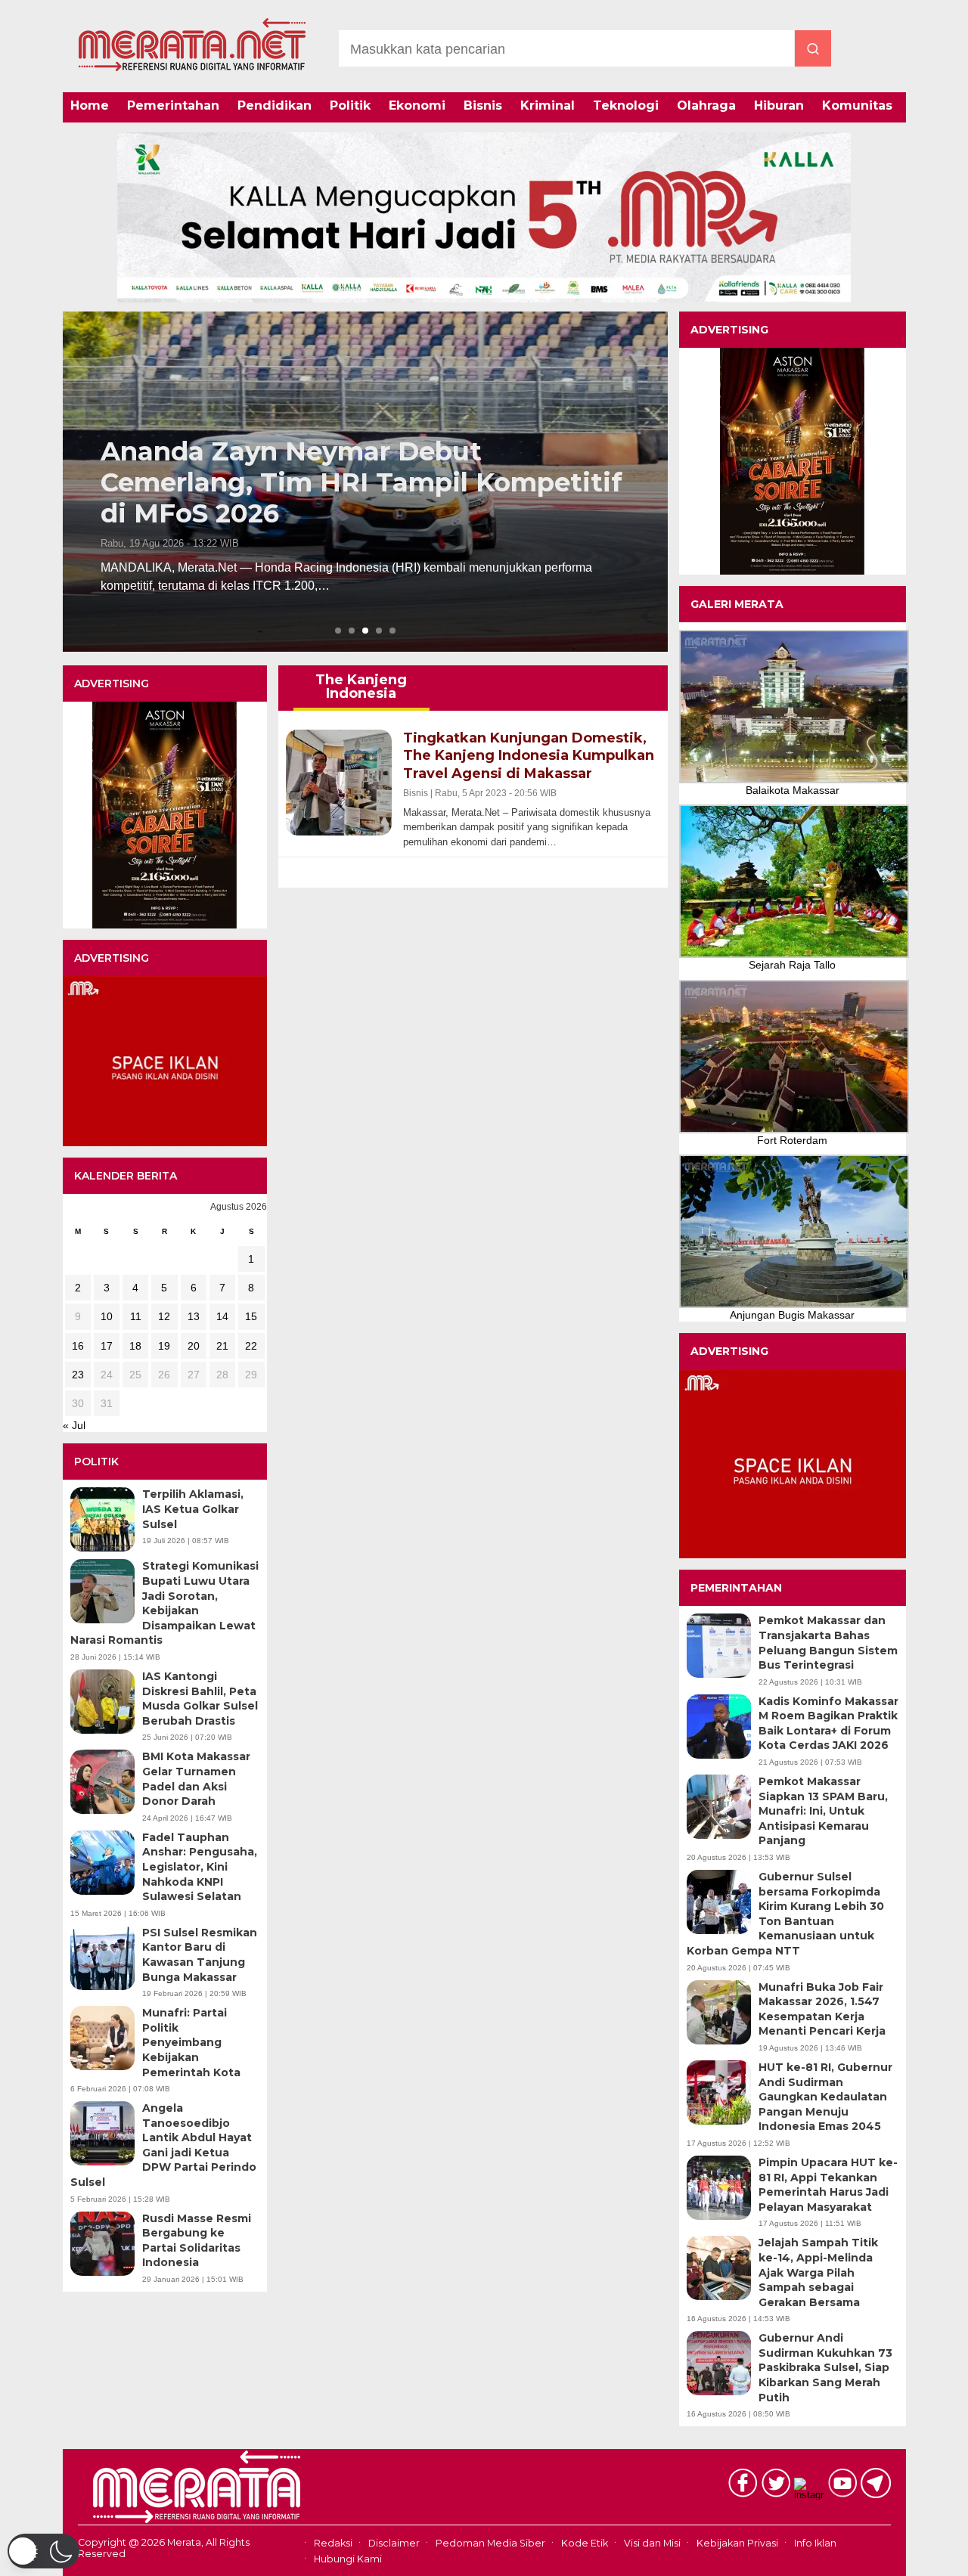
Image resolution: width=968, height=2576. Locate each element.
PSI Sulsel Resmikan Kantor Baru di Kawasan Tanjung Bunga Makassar (200, 1955)
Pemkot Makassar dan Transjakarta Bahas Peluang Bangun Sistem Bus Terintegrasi (828, 1643)
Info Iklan (815, 2543)
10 (107, 1316)
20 (194, 1346)
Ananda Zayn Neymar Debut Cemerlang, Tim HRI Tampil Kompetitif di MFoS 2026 (361, 482)
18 (135, 1346)
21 (222, 1346)
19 (164, 1346)
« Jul (74, 1425)
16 (78, 1346)
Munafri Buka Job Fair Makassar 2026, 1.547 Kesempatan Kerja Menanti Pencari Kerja (822, 2009)
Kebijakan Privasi (737, 2543)
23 (78, 1375)
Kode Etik (585, 2543)
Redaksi (333, 2543)
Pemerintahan (173, 105)
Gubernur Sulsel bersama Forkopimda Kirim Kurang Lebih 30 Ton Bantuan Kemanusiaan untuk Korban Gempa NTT (785, 1914)
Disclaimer (394, 2543)
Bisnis (483, 105)
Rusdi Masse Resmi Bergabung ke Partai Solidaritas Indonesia (197, 2241)
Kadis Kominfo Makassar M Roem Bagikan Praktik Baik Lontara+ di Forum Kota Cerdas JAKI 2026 (828, 1724)
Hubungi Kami (348, 2559)
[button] (43, 2551)
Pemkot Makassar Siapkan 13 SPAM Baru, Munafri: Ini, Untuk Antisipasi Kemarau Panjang (823, 1811)
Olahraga (706, 105)
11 (136, 1316)
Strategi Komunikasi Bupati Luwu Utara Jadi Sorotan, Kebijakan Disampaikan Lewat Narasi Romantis (164, 1603)
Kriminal (548, 105)
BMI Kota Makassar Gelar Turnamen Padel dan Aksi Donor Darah (196, 1779)
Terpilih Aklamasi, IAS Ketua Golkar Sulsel (193, 1509)
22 (251, 1346)
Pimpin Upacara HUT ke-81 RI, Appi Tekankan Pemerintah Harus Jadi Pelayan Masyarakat (828, 2185)
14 (222, 1316)
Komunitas (857, 105)
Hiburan (779, 105)
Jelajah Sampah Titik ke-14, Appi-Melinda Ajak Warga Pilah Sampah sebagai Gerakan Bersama (818, 2272)
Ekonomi (417, 105)
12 (164, 1316)
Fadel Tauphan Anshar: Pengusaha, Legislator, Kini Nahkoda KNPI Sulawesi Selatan (200, 1867)
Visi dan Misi (652, 2543)
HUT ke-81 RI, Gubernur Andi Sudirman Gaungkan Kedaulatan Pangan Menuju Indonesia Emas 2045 (825, 2097)
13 (194, 1316)
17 (107, 1346)
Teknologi (626, 105)
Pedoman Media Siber (490, 2543)
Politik (350, 105)
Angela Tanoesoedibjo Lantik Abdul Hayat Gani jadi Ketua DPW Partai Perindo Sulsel (163, 2145)
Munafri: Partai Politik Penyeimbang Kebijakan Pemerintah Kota (191, 2042)
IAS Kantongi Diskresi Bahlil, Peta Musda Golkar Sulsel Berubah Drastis (200, 1699)
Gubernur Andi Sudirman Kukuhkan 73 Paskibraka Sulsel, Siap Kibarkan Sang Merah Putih (825, 2367)
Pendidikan (275, 105)
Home (90, 105)
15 (251, 1316)
